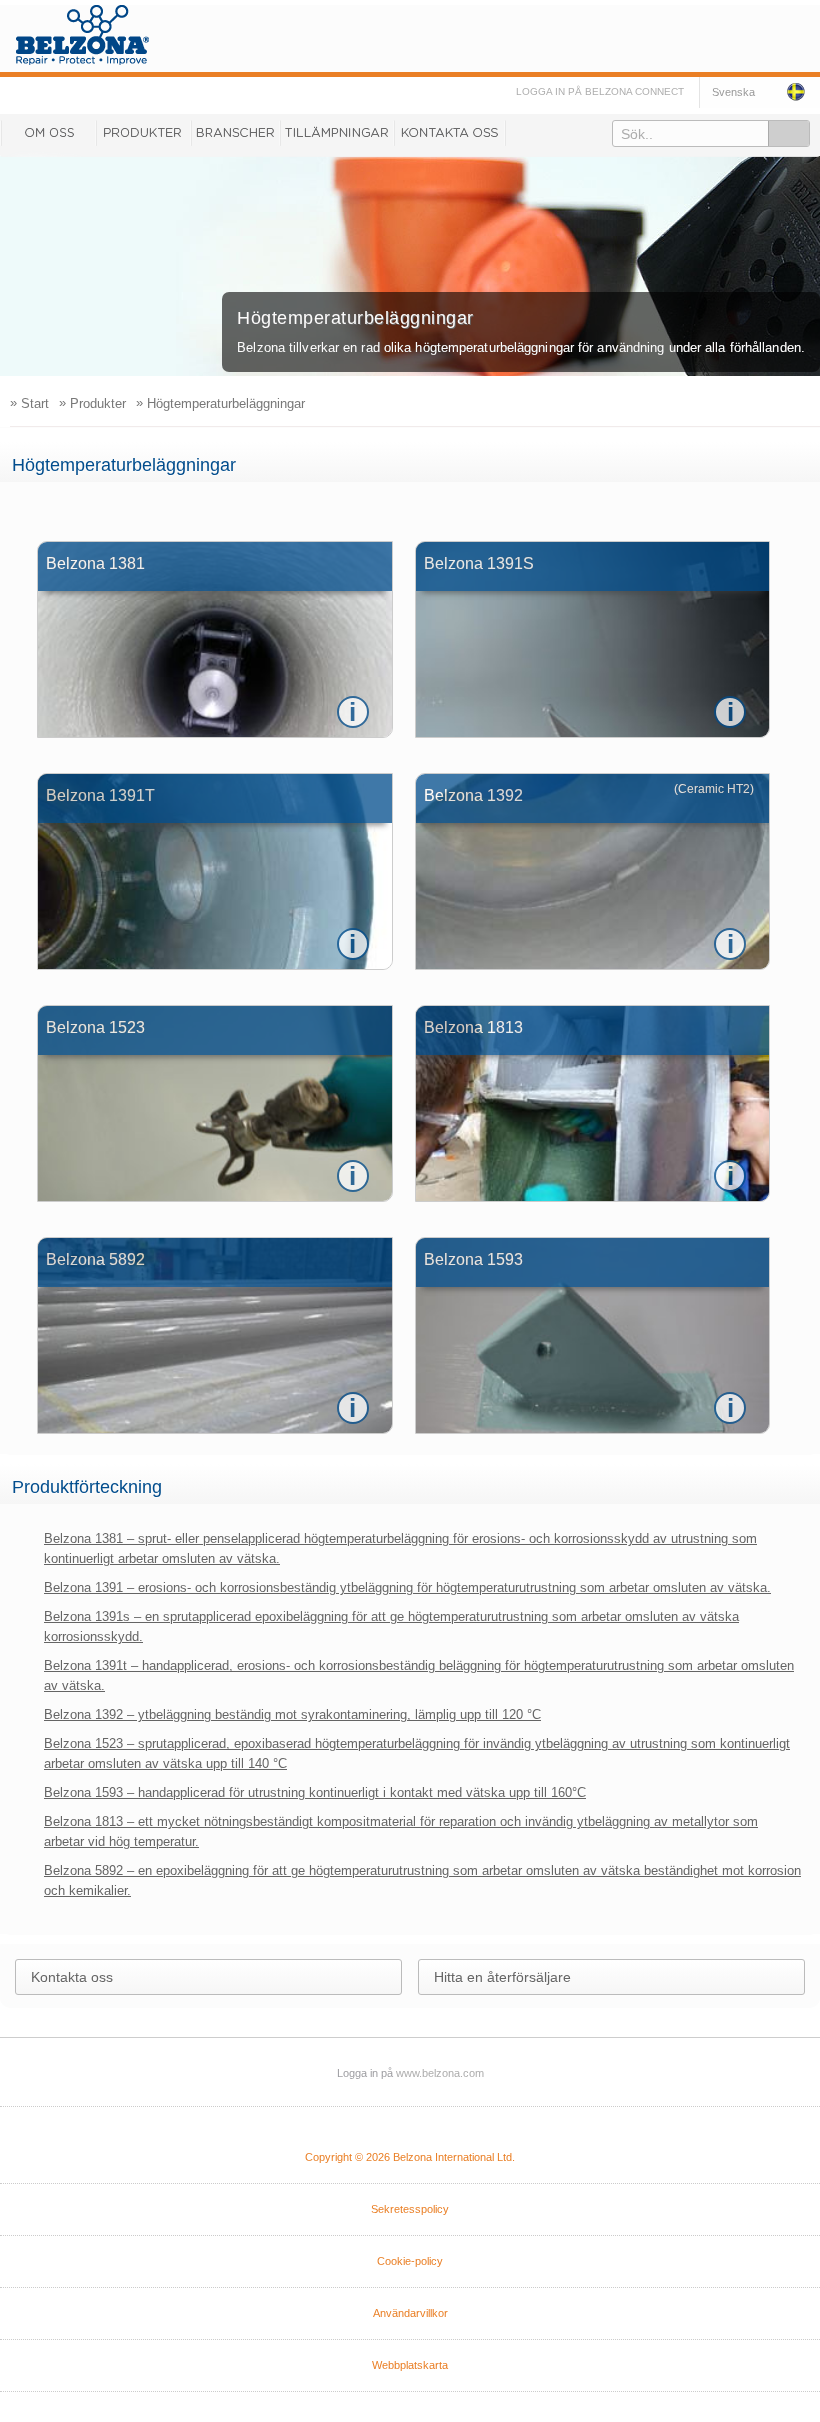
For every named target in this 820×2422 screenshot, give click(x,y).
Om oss (48, 133)
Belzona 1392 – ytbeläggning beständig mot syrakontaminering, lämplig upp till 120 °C (292, 1714)
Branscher (235, 133)
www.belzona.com (82, 35)
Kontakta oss (450, 133)
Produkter (143, 133)
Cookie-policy (410, 2261)
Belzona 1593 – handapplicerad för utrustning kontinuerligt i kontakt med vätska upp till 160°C (315, 1792)
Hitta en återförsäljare (502, 1977)
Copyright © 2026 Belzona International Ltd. (410, 2157)
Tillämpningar (337, 133)
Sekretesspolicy (410, 2209)
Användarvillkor (410, 2313)
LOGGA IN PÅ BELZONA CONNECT (600, 91)
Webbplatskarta (410, 2365)
